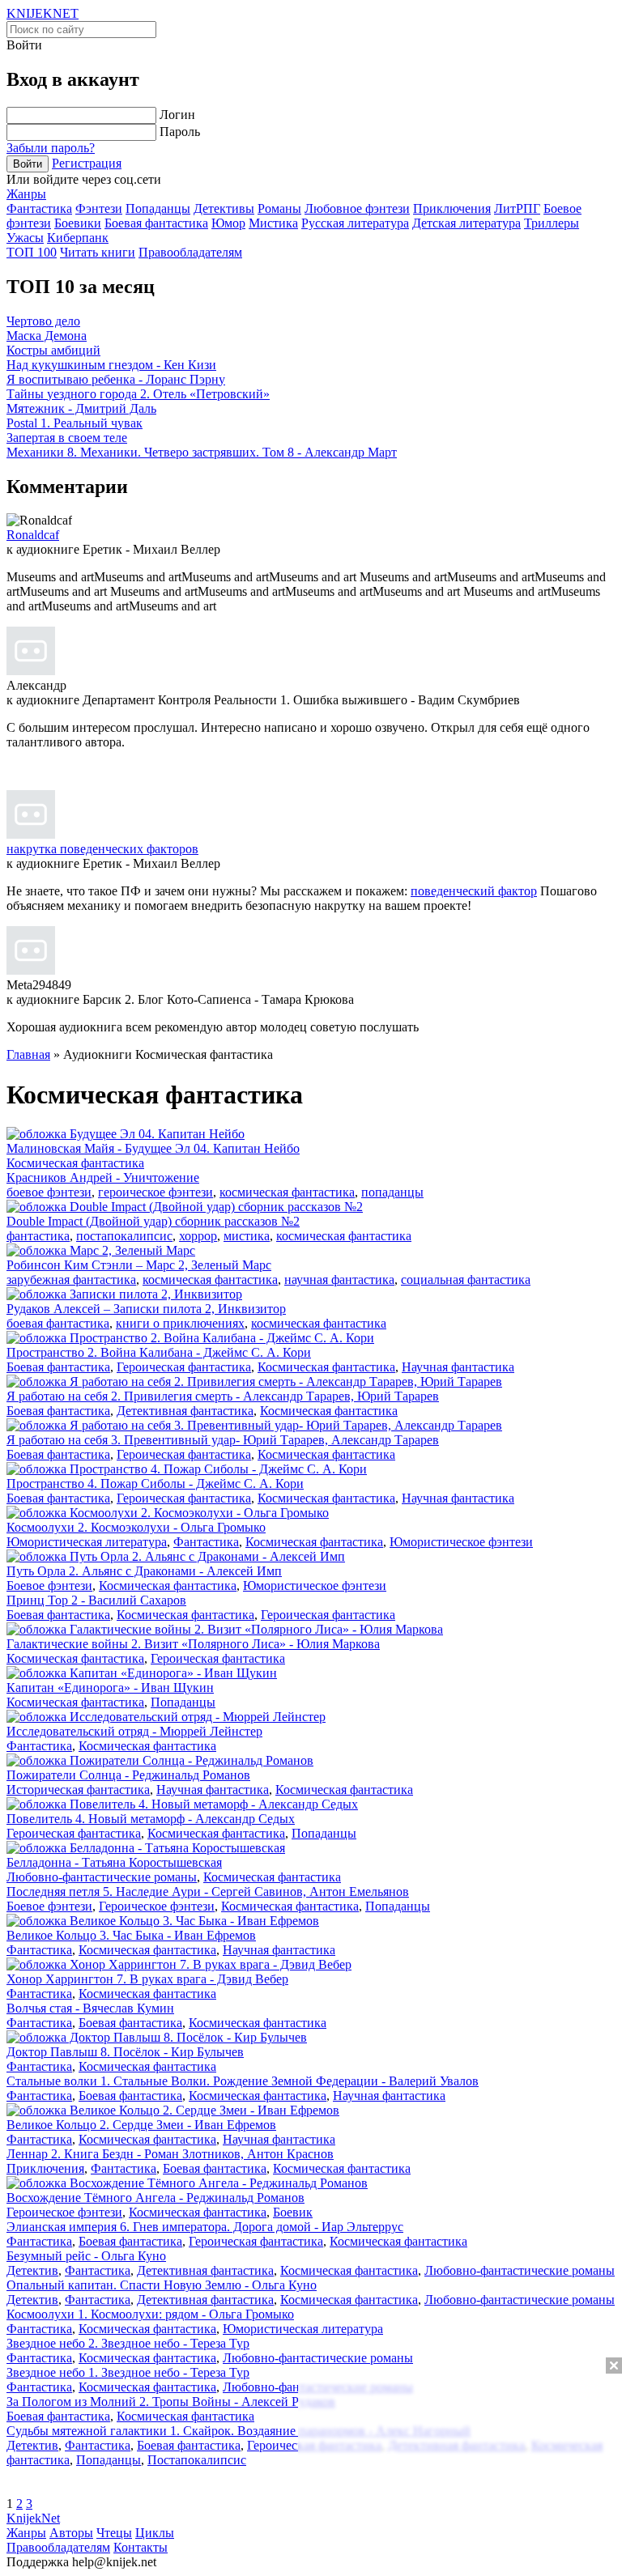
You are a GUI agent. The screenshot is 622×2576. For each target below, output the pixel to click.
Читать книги (98, 252)
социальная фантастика (466, 1279)
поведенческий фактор (474, 891)
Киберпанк (78, 238)
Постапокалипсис (197, 2460)
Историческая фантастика (78, 1790)
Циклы (155, 2533)
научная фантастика (339, 1279)
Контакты (141, 2547)
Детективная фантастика (185, 1411)
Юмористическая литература (87, 1542)
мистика (247, 1236)
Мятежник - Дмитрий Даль (81, 408)
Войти (28, 164)
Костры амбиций (53, 350)
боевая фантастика (58, 1323)
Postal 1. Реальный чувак (75, 423)
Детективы (224, 208)
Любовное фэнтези (357, 208)
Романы (279, 208)
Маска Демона (47, 336)
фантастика (38, 1236)
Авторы (71, 2533)
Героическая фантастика (184, 1367)
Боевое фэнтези (49, 1586)
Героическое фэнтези (157, 1906)
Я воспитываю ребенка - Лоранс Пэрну (116, 379)
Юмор (228, 223)
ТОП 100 (32, 252)
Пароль (180, 132)
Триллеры (552, 223)
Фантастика (39, 208)
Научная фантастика (458, 1367)
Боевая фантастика (156, 223)
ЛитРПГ (517, 208)
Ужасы (25, 238)
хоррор (198, 1236)
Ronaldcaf (33, 535)
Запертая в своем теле (67, 438)
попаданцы (392, 1192)
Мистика (273, 223)
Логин (177, 115)
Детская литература (466, 223)
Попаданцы (158, 208)
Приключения (452, 208)
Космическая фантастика (75, 1163)
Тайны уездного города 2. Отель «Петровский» (138, 394)
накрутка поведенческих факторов (102, 849)
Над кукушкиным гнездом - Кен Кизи (111, 365)
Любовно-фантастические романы (102, 1877)
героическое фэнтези (155, 1192)
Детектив (32, 2270)
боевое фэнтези (49, 1192)
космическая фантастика (287, 1192)
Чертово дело (43, 321)
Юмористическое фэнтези (461, 1542)
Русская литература (355, 223)
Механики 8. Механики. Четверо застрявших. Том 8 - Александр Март (202, 452)
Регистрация (87, 163)
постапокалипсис (124, 1236)
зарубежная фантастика (71, 1279)
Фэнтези (99, 208)
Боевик (293, 2212)
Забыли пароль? (51, 148)
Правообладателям (190, 252)
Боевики (78, 223)
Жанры (26, 194)
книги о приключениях (180, 1323)
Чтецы (114, 2533)
